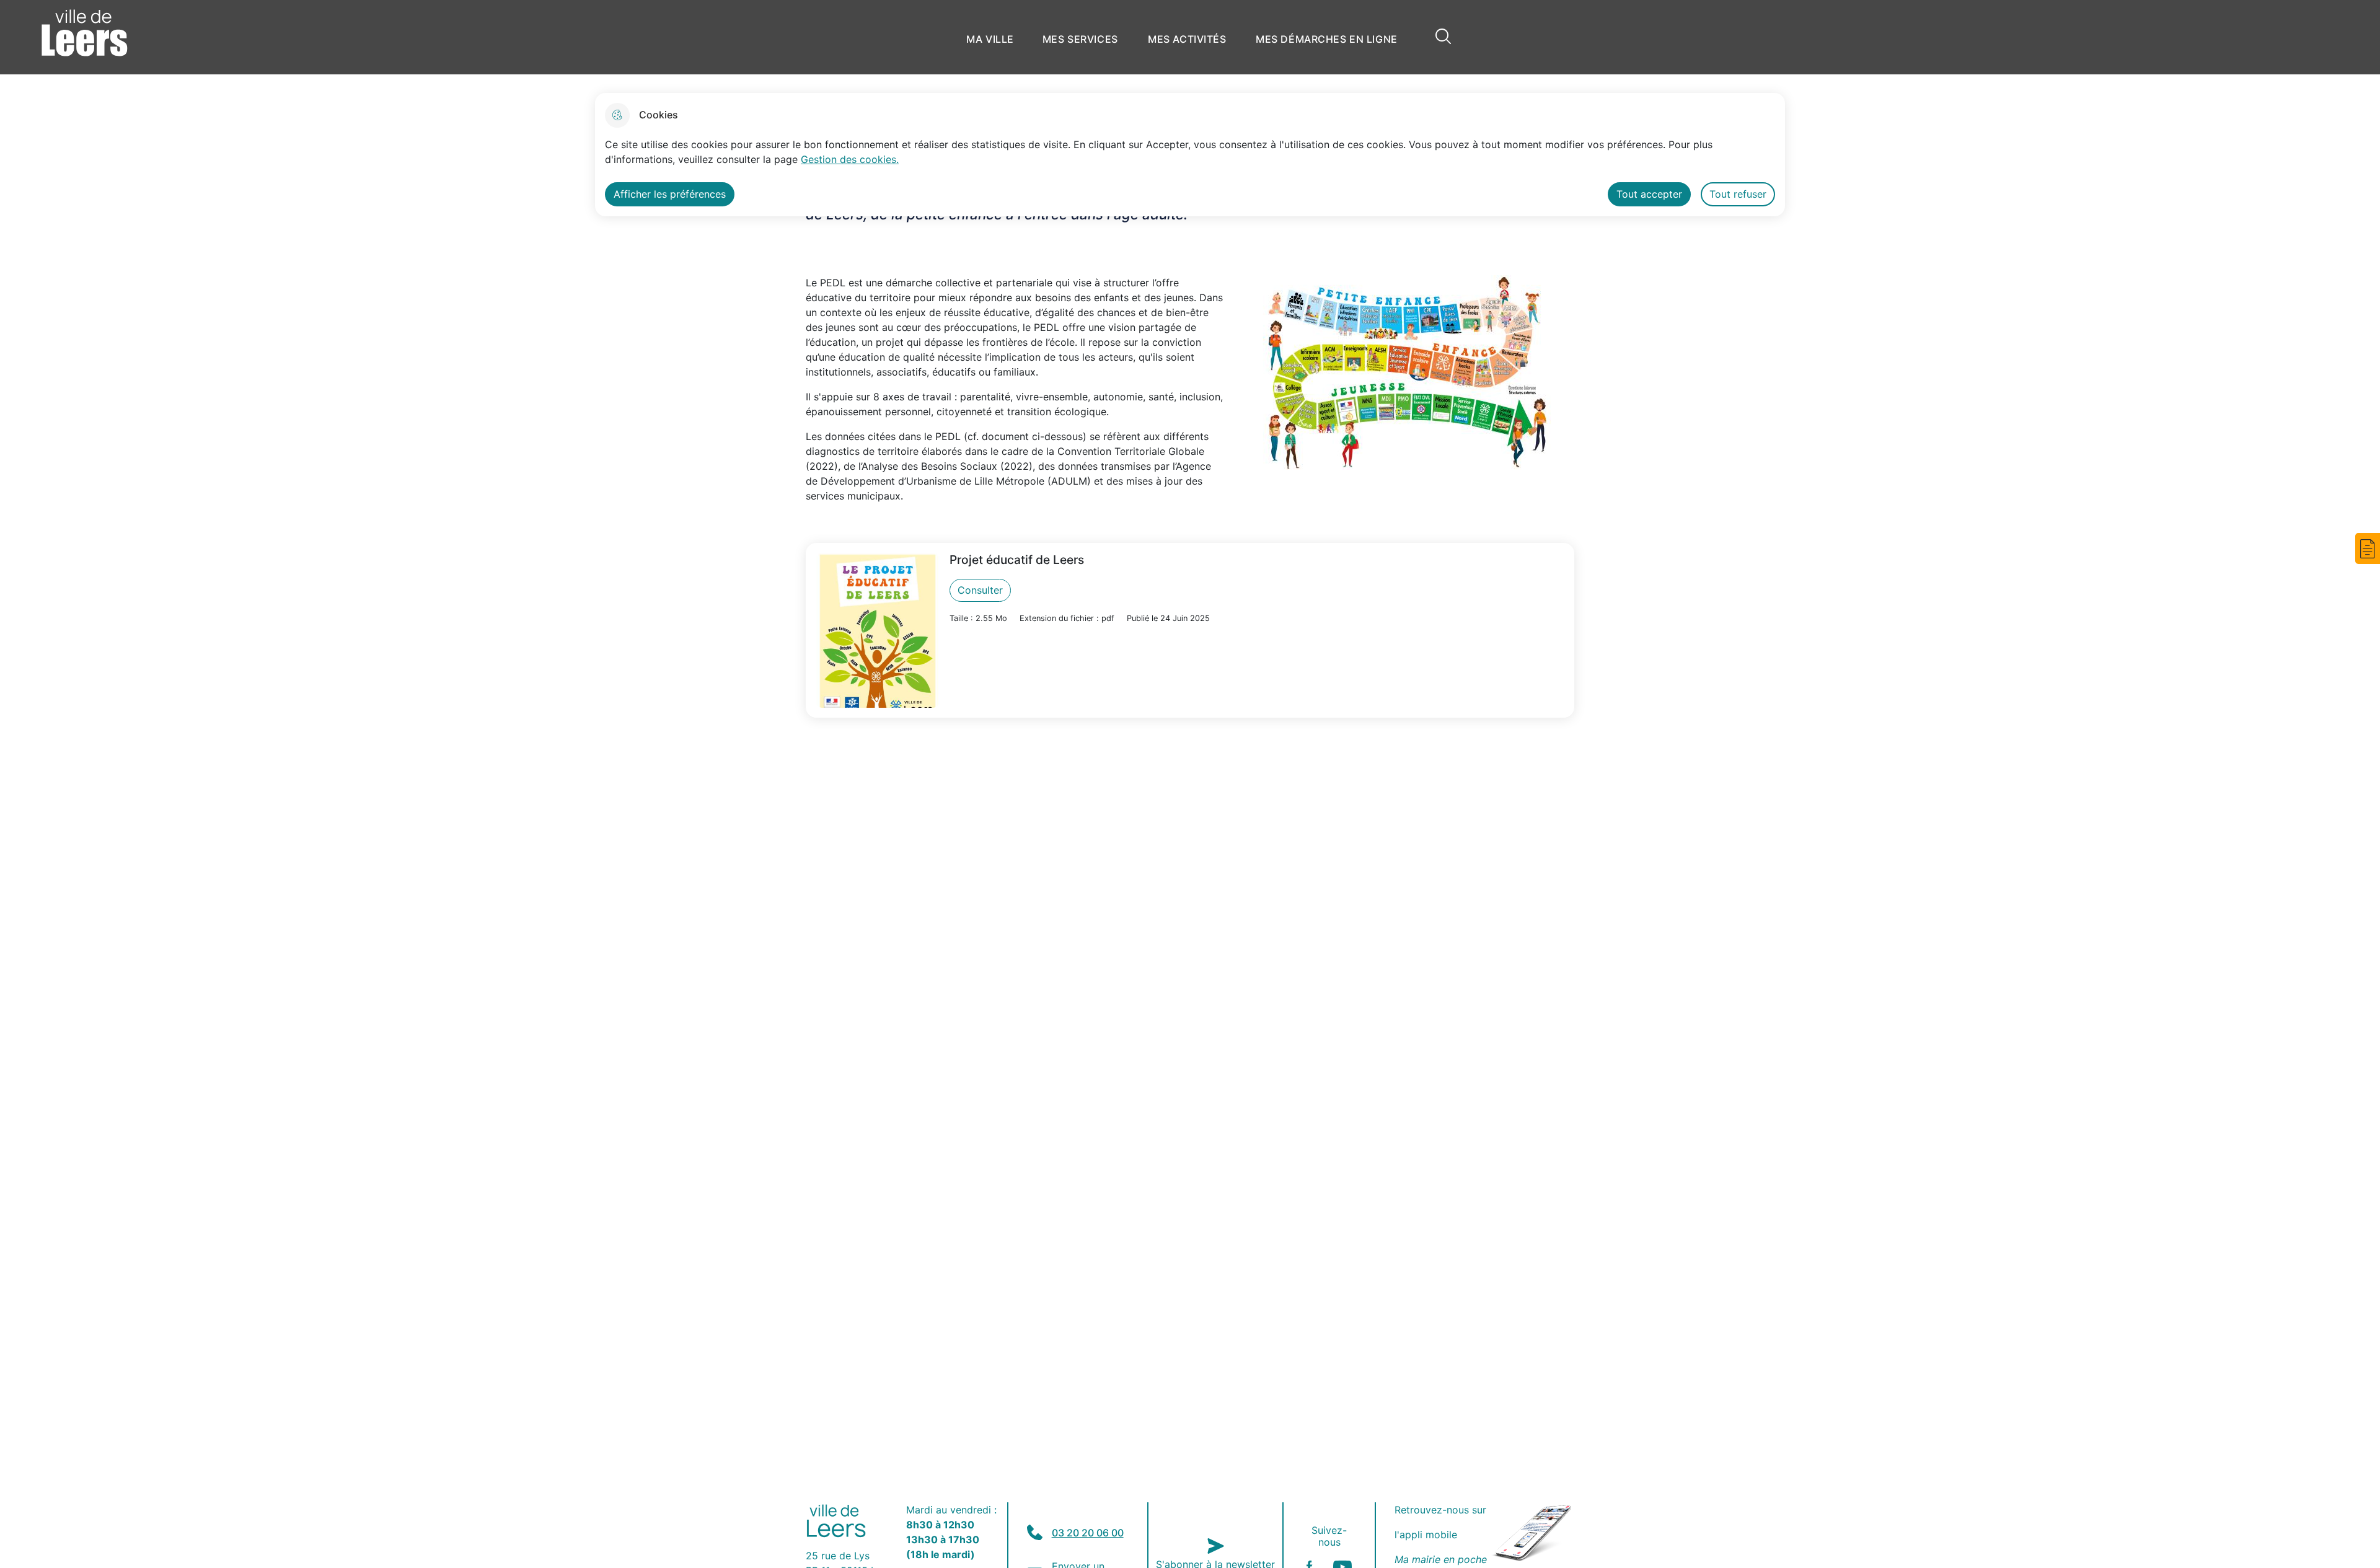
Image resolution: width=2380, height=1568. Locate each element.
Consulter (980, 590)
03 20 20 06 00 (1088, 1533)
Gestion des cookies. (850, 159)
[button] (2368, 548)
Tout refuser (1738, 194)
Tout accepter (1649, 194)
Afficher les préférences (670, 194)
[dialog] (1190, 155)
